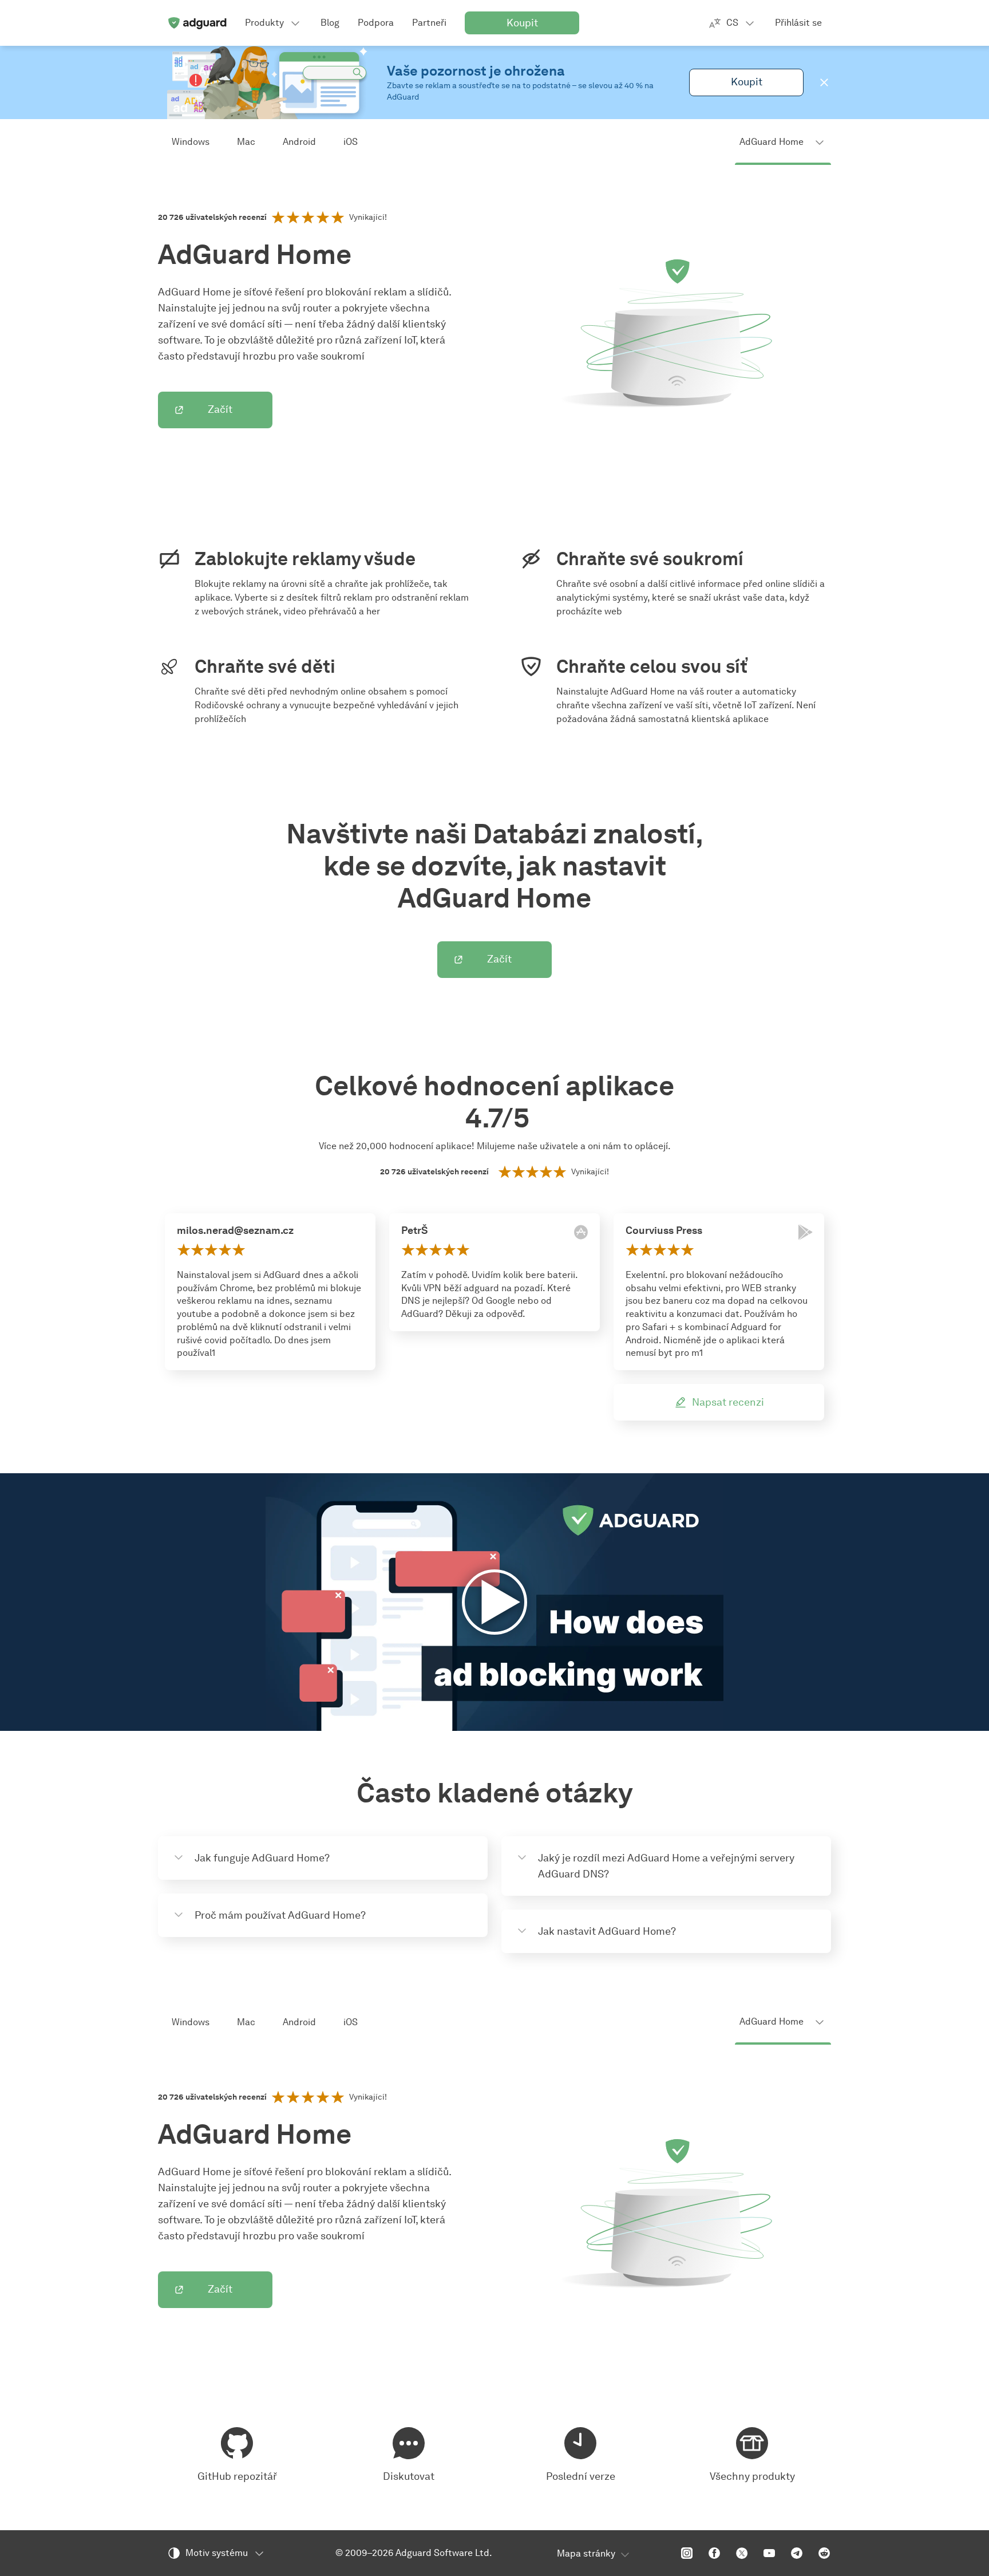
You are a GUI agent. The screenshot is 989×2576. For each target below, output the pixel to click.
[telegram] (797, 2553)
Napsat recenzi (728, 1402)
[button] (824, 82)
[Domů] (197, 23)
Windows (191, 142)
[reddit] (824, 2553)
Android (299, 142)
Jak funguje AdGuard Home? (262, 1858)
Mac (246, 142)
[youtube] (769, 2553)
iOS (351, 142)
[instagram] (687, 2553)
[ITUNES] (581, 1232)
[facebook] (714, 2553)
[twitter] (742, 2553)
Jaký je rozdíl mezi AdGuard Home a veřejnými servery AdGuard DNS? (666, 1866)
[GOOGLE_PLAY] (805, 1232)
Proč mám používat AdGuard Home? (280, 1915)
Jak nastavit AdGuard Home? (607, 1931)
